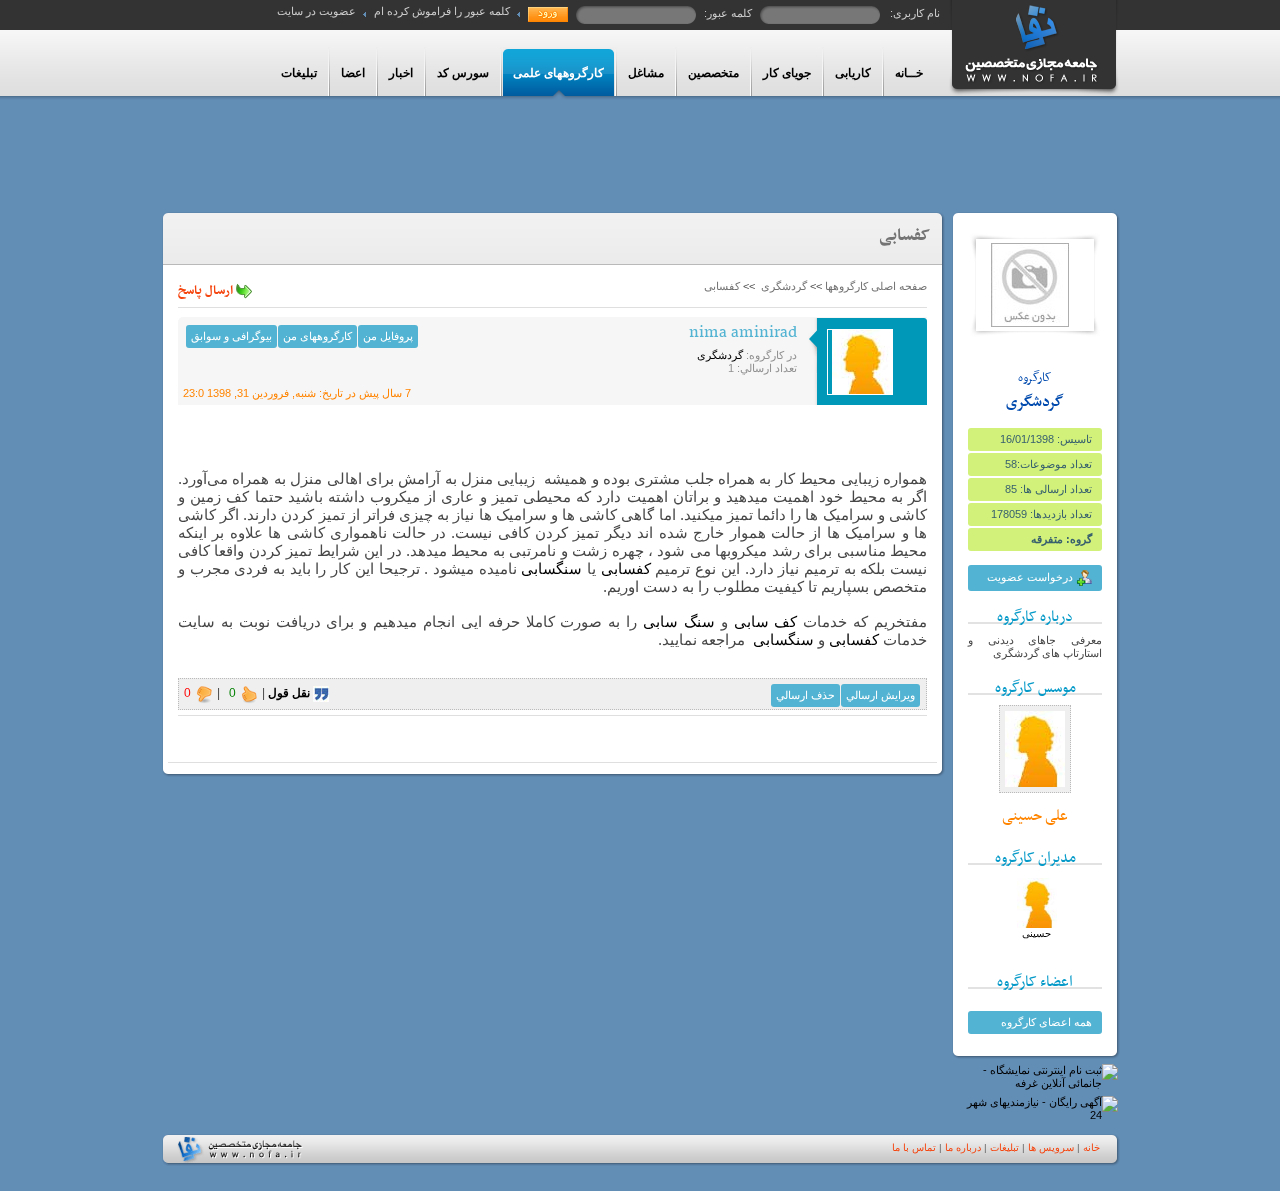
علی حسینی (1035, 816)
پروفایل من (388, 336)
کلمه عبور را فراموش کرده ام (442, 11)
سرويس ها (1051, 1147)
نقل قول (290, 693)
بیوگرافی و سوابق (231, 336)
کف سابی (766, 621)
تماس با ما (914, 1147)
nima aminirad (743, 333)
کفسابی (626, 568)
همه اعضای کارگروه (1046, 1022)
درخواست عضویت (1031, 577)
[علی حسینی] (1035, 789)
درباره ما (963, 1147)
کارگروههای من (317, 336)
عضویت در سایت (316, 11)
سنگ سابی (682, 621)
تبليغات (1004, 1147)
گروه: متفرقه (1061, 539)
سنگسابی (551, 568)
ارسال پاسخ (207, 291)
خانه (1091, 1147)
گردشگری (1035, 402)
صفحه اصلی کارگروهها (876, 286)
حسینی (1036, 933)
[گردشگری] (1030, 323)
